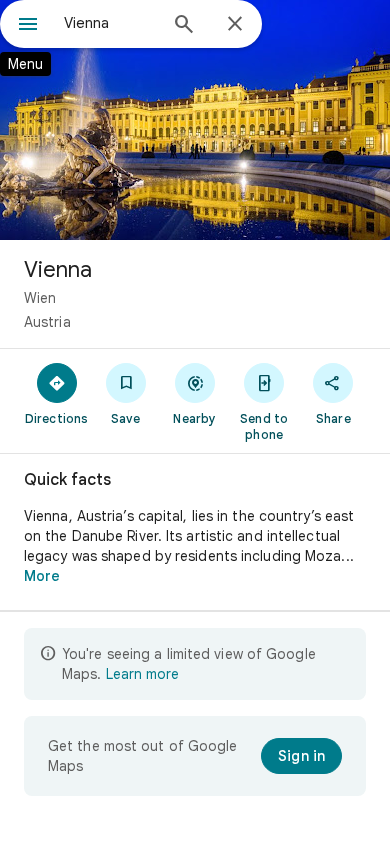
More (42, 576)
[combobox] (110, 23)
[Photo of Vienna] (195, 120)
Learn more (142, 674)
